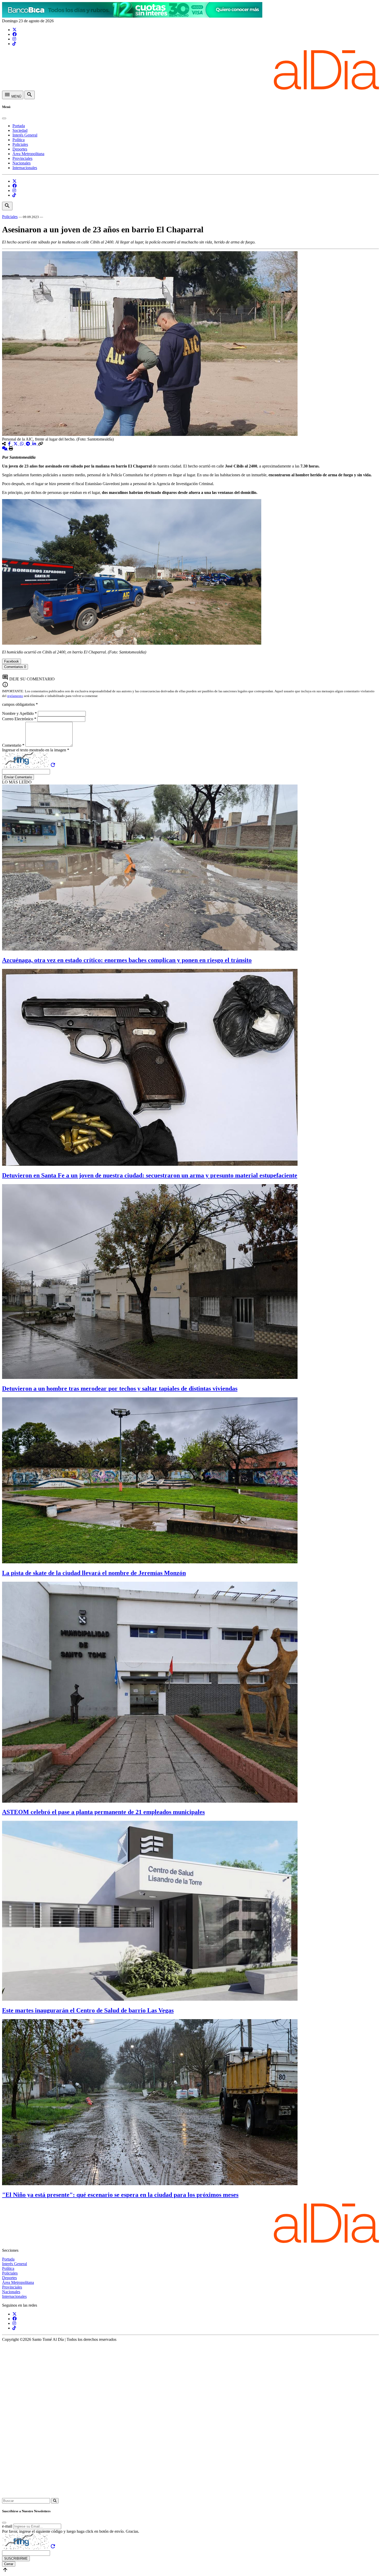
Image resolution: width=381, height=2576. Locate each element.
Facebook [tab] (12, 661)
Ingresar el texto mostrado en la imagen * (36, 750)
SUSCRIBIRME (16, 2559)
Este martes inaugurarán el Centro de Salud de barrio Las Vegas (88, 2010)
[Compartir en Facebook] (10, 444)
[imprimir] (11, 448)
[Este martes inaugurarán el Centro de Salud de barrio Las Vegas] (150, 1999)
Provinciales (22, 158)
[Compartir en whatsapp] (22, 444)
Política (19, 140)
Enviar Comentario (18, 777)
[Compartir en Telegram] (29, 444)
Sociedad (20, 130)
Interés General (25, 135)
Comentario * (14, 745)
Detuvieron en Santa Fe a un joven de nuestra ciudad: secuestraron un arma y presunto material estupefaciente (150, 1175)
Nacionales (22, 163)
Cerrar (9, 2564)
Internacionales (25, 168)
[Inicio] (190, 88)
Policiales (20, 144)
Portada (19, 126)
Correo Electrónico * (20, 719)
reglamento (15, 696)
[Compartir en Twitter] (16, 444)
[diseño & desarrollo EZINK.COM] (190, 2496)
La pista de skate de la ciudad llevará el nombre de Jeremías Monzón (94, 1573)
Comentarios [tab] (15, 667)
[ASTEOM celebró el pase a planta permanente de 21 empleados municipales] (150, 1801)
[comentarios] (5, 448)
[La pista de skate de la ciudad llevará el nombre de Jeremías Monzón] (150, 1562)
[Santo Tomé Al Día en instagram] (14, 39)
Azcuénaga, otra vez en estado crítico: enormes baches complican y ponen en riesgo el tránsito (127, 960)
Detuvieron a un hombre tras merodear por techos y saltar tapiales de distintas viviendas (120, 1388)
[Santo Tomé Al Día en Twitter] (15, 30)
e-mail (7, 2526)
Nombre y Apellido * (20, 713)
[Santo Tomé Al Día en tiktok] (14, 44)
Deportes (20, 149)
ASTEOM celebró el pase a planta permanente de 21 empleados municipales (103, 1812)
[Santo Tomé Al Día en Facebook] (15, 34)
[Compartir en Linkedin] (35, 444)
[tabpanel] (190, 672)
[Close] (4, 118)
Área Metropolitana (28, 154)
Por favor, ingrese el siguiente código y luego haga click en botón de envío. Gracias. (71, 2531)
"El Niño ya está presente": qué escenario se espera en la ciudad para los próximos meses (120, 2195)
